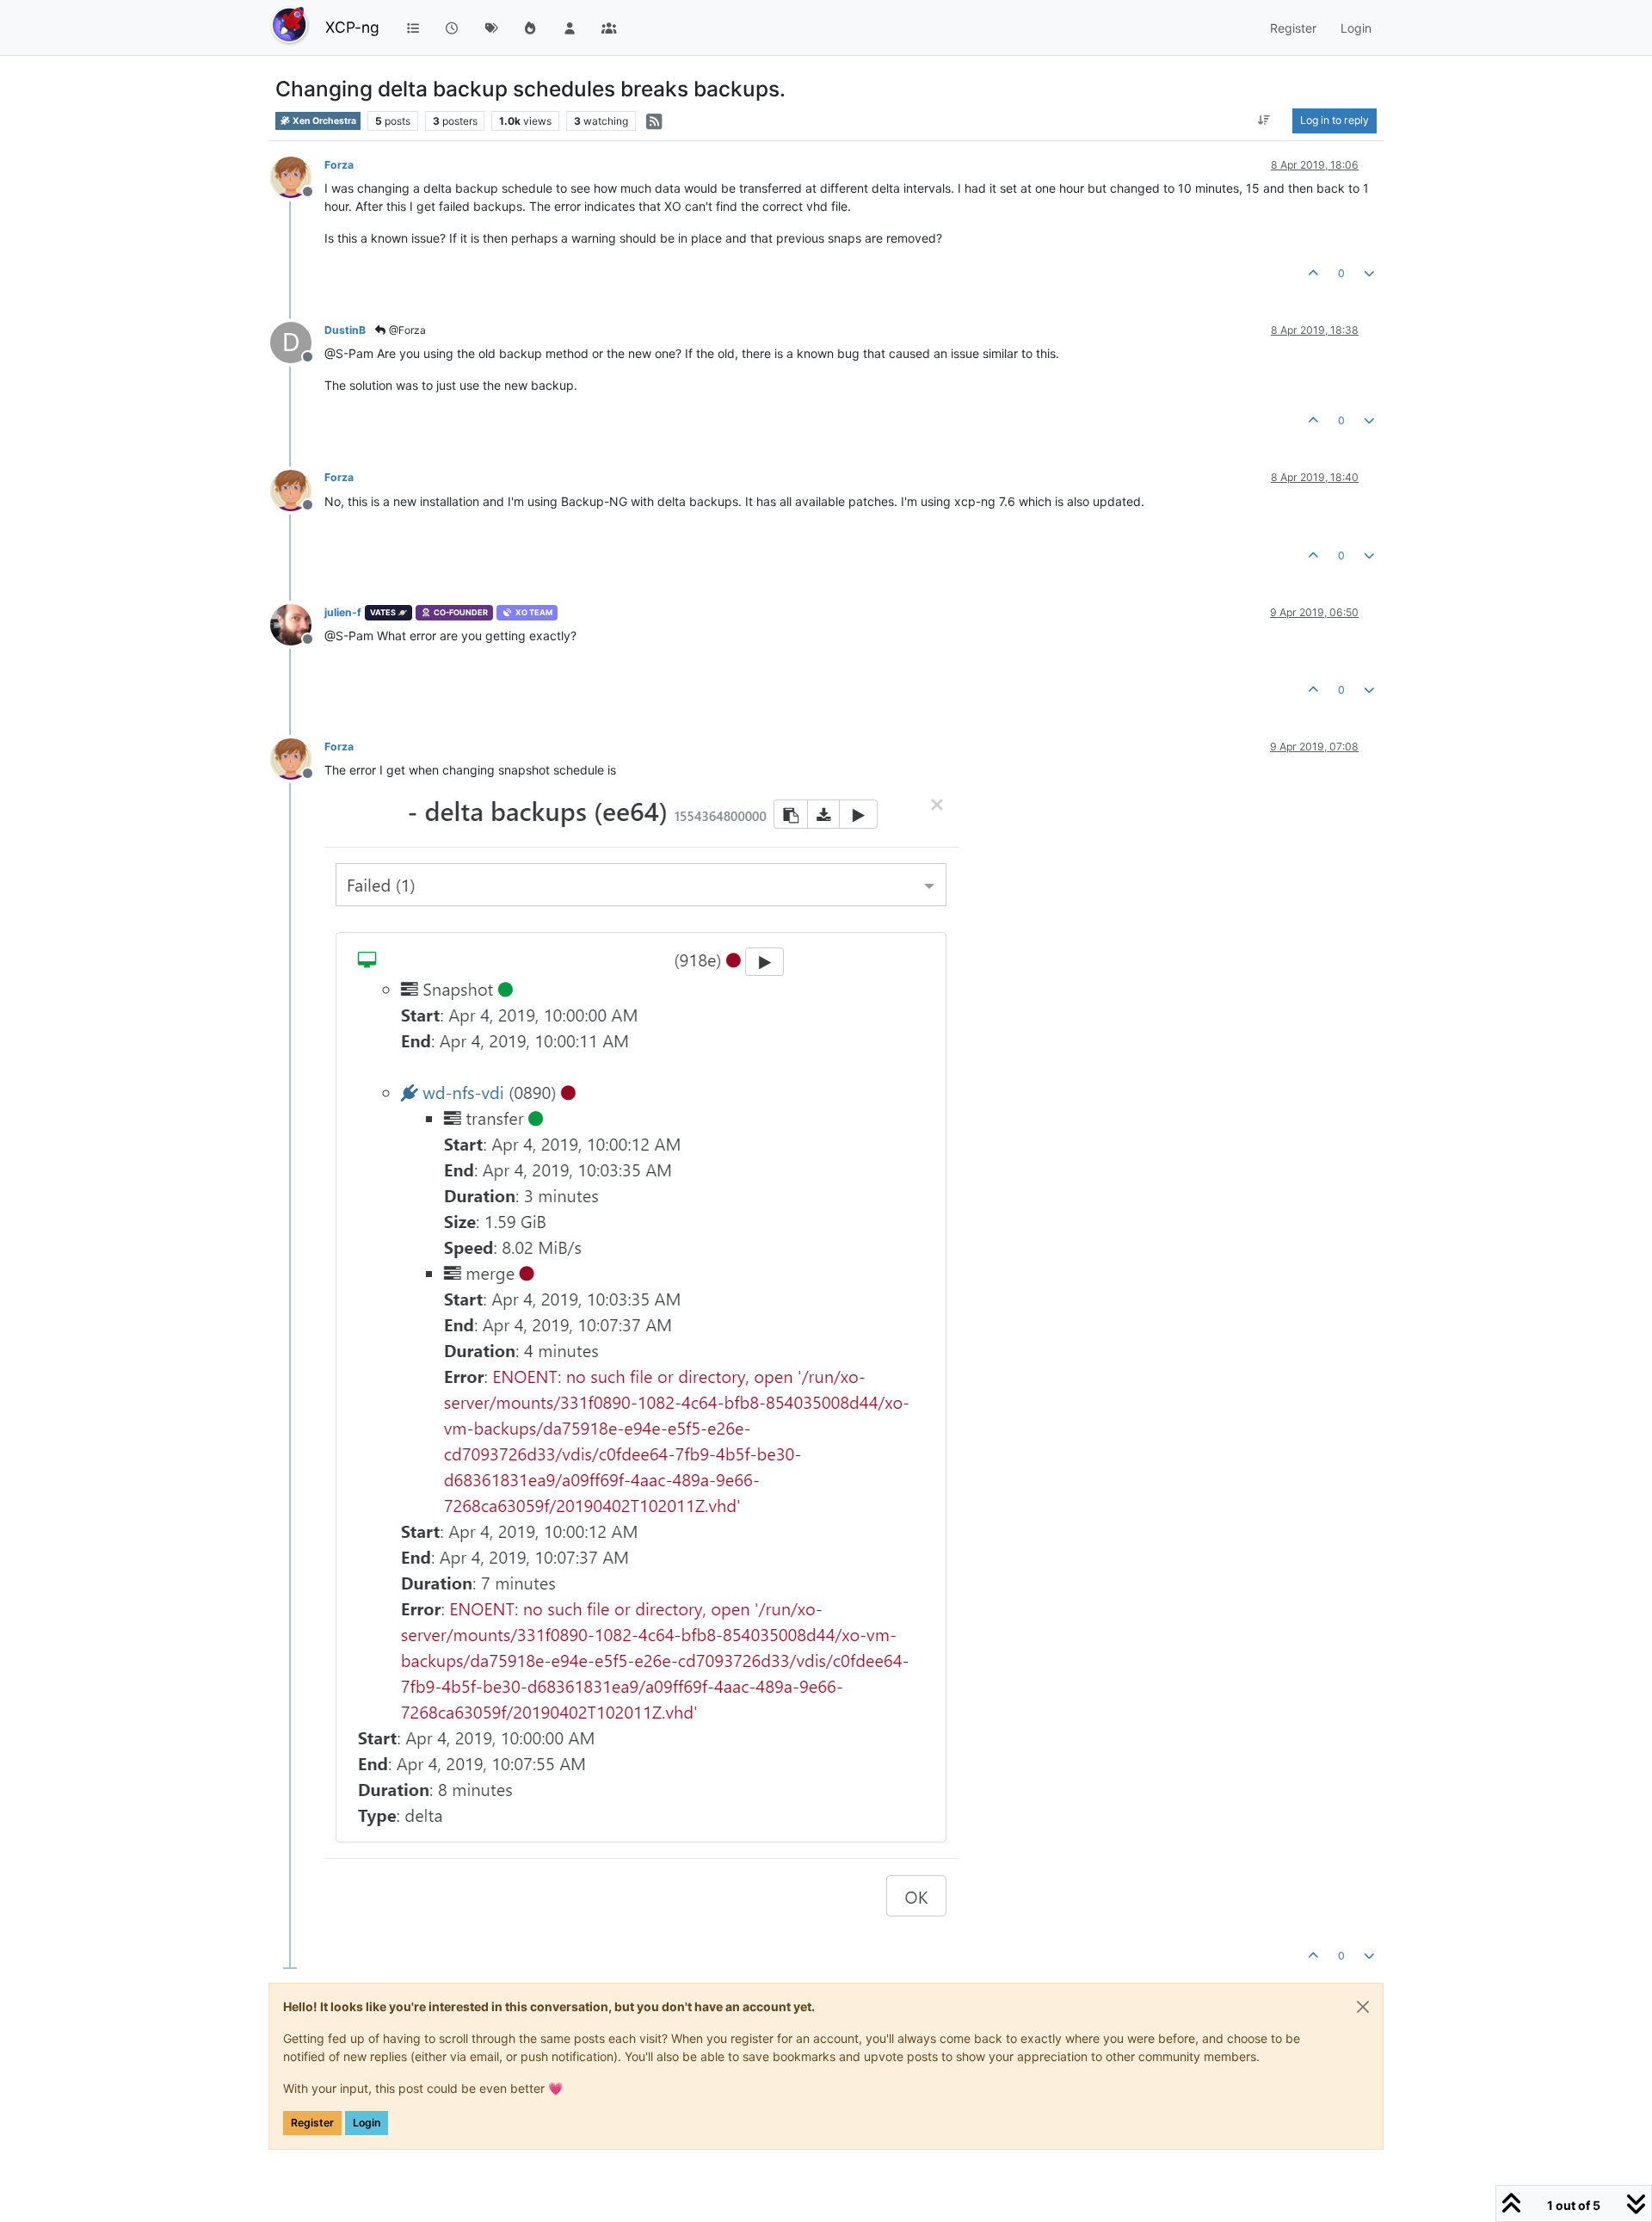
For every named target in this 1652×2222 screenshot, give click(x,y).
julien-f (343, 612)
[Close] (1363, 2007)
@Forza (406, 330)
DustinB (345, 330)
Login (367, 2123)
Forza (339, 165)
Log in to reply (1335, 120)
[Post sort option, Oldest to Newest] (1264, 120)
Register (312, 2123)
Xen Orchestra (324, 121)
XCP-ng (352, 27)
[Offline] (297, 176)
